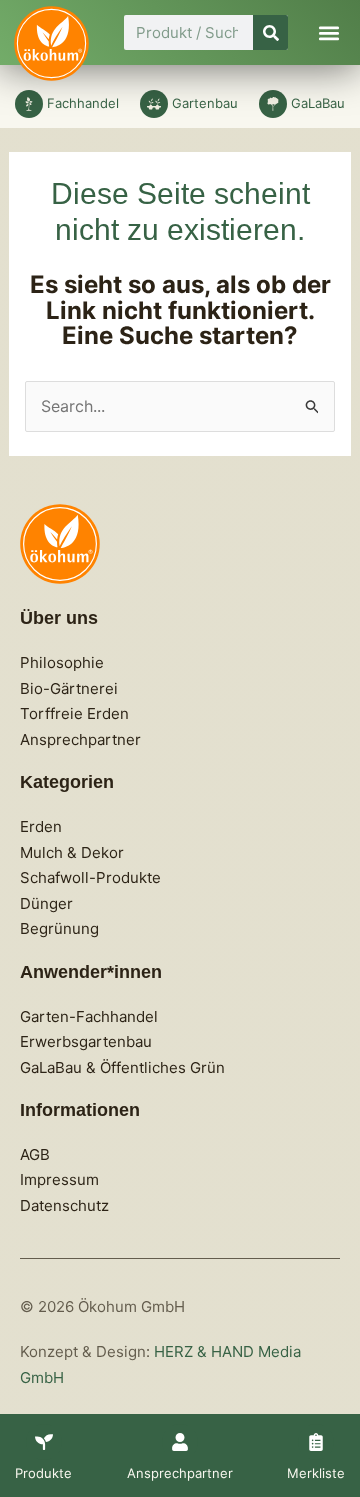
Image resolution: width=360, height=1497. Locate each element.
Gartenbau (205, 103)
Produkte (43, 1473)
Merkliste (316, 1473)
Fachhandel (83, 103)
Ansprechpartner (180, 1473)
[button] (328, 32)
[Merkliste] (316, 1442)
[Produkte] (44, 1442)
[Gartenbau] (154, 104)
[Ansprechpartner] (180, 1442)
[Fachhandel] (29, 104)
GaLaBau (318, 103)
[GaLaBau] (273, 104)
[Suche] (270, 32)
